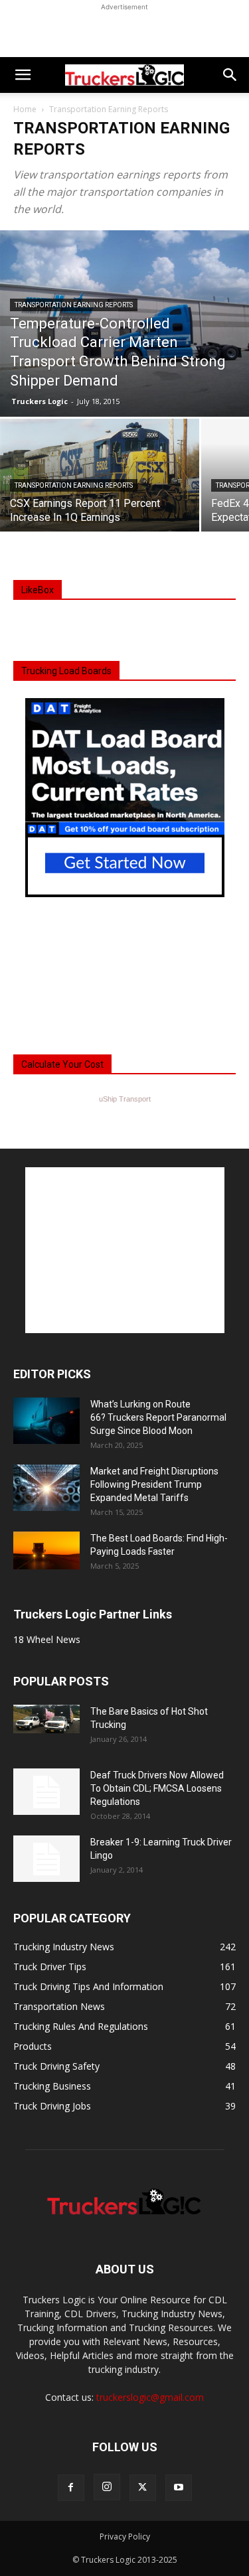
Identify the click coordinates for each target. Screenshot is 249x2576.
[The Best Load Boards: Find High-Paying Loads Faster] (46, 1550)
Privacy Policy (125, 2537)
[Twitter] (143, 2488)
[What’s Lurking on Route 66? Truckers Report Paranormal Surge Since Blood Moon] (46, 1421)
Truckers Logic (40, 401)
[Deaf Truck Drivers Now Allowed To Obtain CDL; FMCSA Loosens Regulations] (46, 1792)
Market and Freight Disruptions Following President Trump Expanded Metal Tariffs (154, 1484)
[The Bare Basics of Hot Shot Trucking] (46, 1719)
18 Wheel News (47, 1639)
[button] (23, 75)
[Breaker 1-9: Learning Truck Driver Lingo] (46, 1859)
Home (25, 109)
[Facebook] (71, 2488)
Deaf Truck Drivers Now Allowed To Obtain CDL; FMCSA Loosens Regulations (157, 1788)
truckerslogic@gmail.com (150, 2397)
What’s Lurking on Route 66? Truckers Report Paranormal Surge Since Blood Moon (158, 1417)
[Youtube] (179, 2488)
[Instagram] (107, 2487)
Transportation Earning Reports (74, 305)
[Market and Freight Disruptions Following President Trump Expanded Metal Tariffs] (46, 1488)
